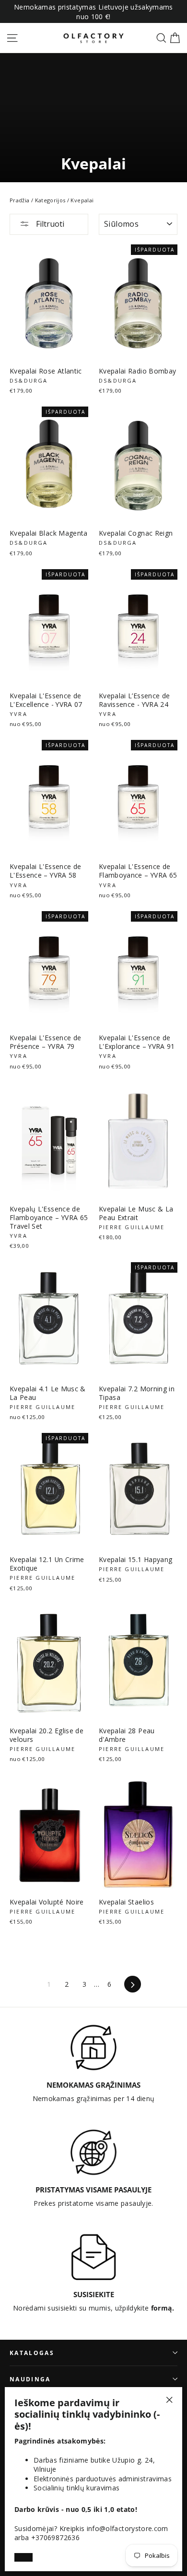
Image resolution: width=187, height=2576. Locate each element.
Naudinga (30, 2379)
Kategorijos (50, 200)
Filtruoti (49, 224)
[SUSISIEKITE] (93, 2257)
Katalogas (32, 2353)
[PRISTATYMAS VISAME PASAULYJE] (93, 2152)
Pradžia (19, 200)
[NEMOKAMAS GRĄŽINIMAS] (93, 2048)
